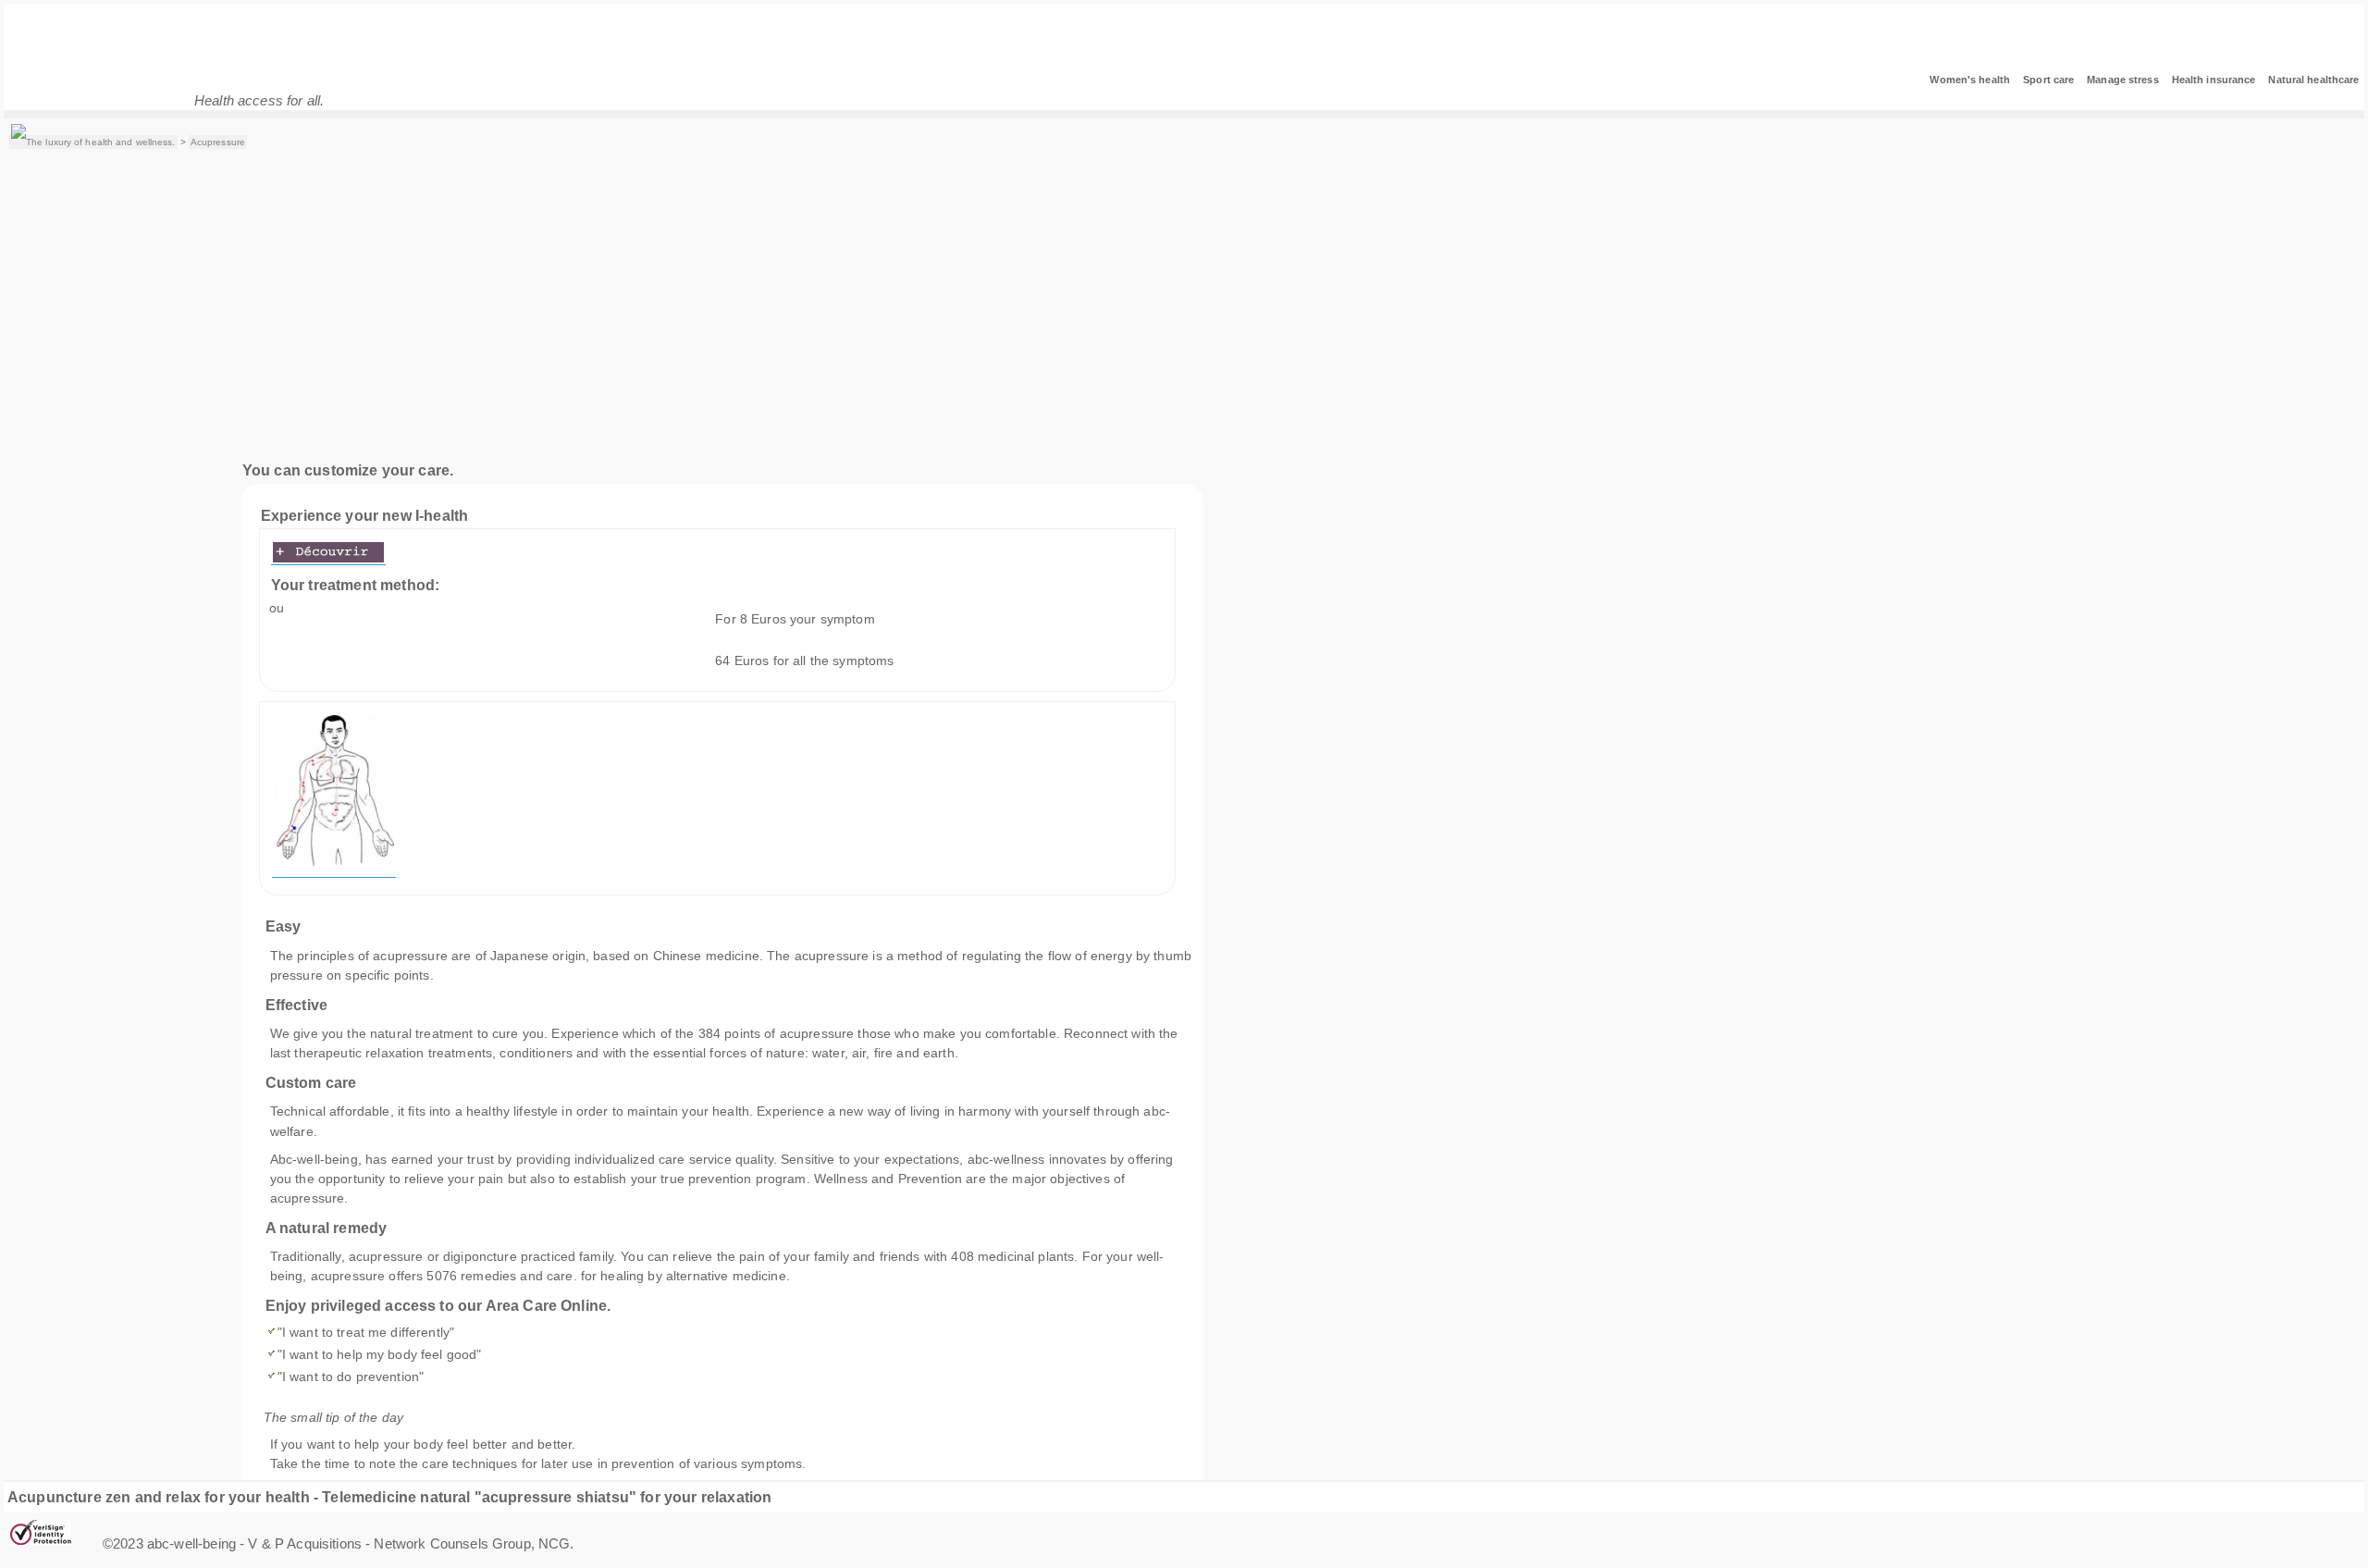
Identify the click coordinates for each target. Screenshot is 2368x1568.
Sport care (2048, 80)
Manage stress (2122, 80)
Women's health (1970, 80)
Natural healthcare (2313, 80)
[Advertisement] (1186, 307)
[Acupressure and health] (93, 142)
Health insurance (2214, 80)
